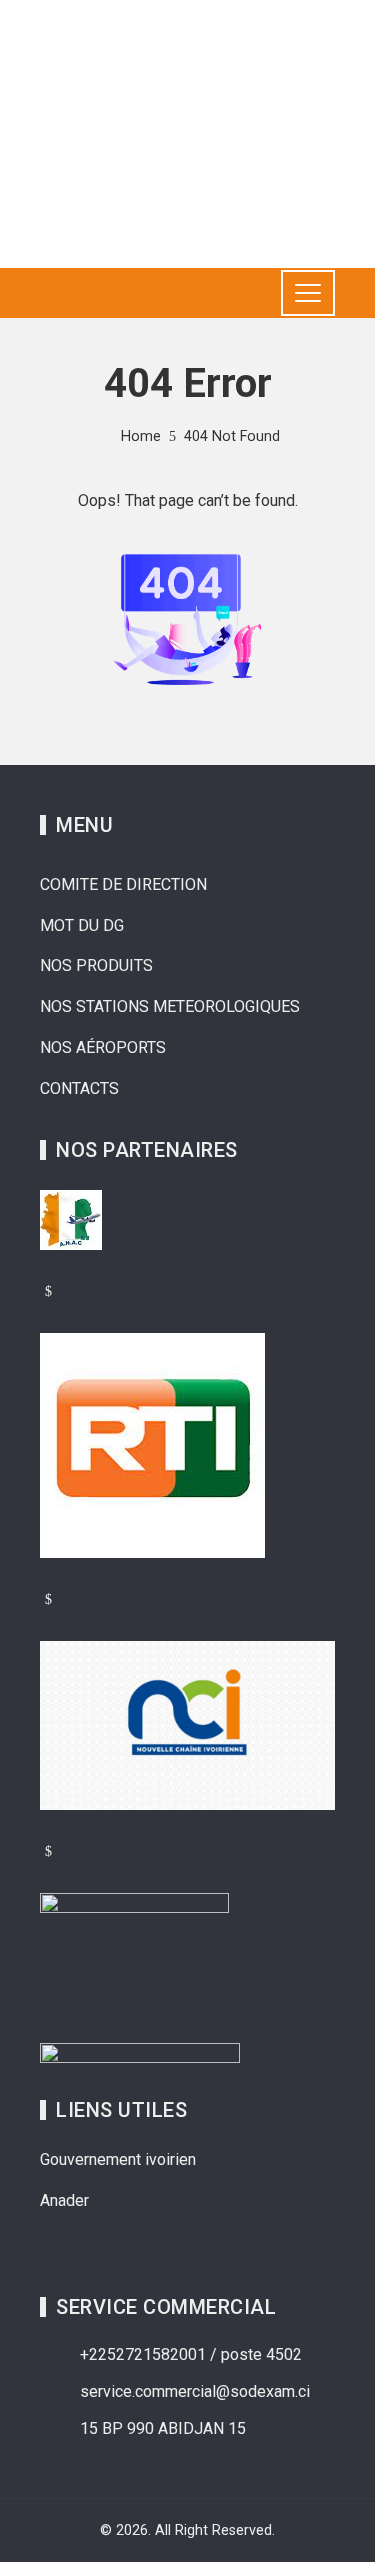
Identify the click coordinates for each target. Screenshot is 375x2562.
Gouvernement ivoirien (118, 2159)
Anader (64, 2200)
